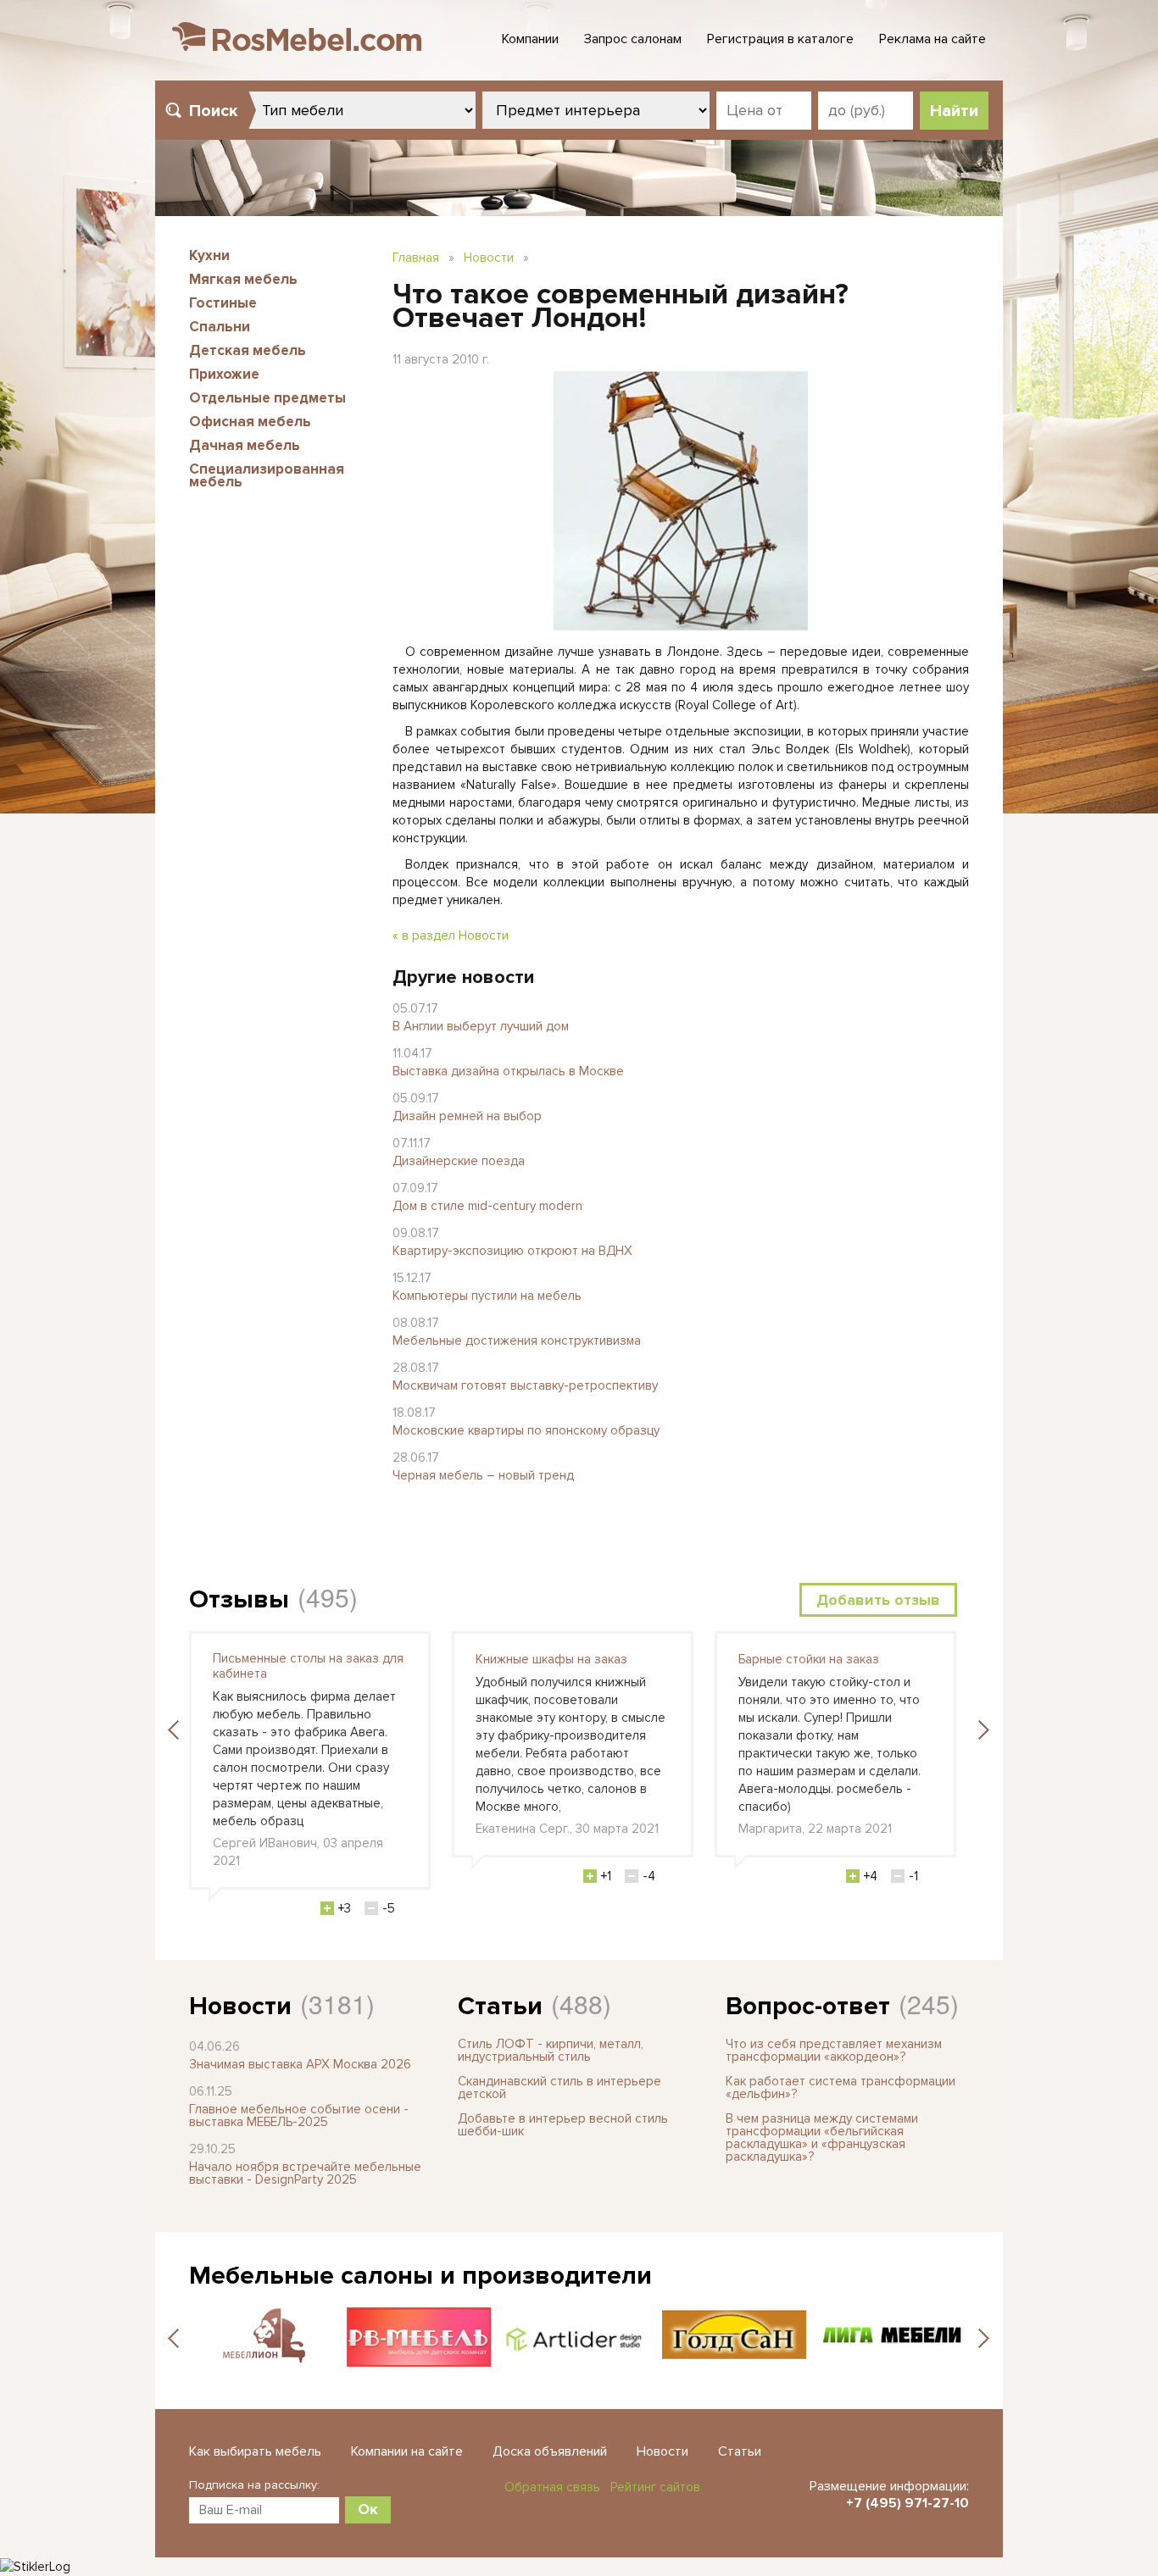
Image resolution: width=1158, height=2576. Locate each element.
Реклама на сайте (933, 39)
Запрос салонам (633, 39)
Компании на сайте (407, 2451)
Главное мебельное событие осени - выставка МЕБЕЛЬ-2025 (299, 2115)
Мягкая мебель (243, 279)
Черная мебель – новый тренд (483, 1475)
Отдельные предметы (267, 398)
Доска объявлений (550, 2451)
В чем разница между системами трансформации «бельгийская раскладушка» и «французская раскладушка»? (822, 2137)
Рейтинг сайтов (655, 2487)
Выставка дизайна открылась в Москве (508, 1071)
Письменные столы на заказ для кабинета (308, 1666)
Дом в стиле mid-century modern (487, 1206)
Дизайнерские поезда (459, 1161)
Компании (530, 39)
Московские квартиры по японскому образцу (526, 1430)
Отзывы (239, 1599)
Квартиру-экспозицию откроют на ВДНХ (512, 1251)
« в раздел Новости (451, 935)
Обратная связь (552, 2487)
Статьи (500, 2006)
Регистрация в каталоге (780, 39)
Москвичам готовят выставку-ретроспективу (525, 1385)
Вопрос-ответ (808, 2006)
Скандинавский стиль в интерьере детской (560, 2087)
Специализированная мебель (267, 475)
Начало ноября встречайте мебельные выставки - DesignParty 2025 (305, 2173)
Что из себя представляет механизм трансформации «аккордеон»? (834, 2050)
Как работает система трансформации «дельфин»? (841, 2087)
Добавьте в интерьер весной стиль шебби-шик (563, 2125)
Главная (416, 258)
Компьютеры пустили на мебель (487, 1296)
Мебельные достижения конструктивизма (517, 1341)
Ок (368, 2509)
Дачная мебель (245, 445)
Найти (954, 111)
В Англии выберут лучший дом (481, 1026)
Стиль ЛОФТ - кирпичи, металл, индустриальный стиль (551, 2050)
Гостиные (223, 303)
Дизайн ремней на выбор (467, 1116)
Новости (489, 258)
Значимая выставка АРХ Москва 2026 (300, 2064)
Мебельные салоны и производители (420, 2276)
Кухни (209, 255)
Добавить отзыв (878, 1600)
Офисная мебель (250, 422)
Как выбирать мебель (255, 2451)
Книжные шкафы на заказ (551, 1659)
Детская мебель (248, 350)
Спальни (220, 327)
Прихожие (224, 374)
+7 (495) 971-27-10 (907, 2503)
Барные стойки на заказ (809, 1659)
